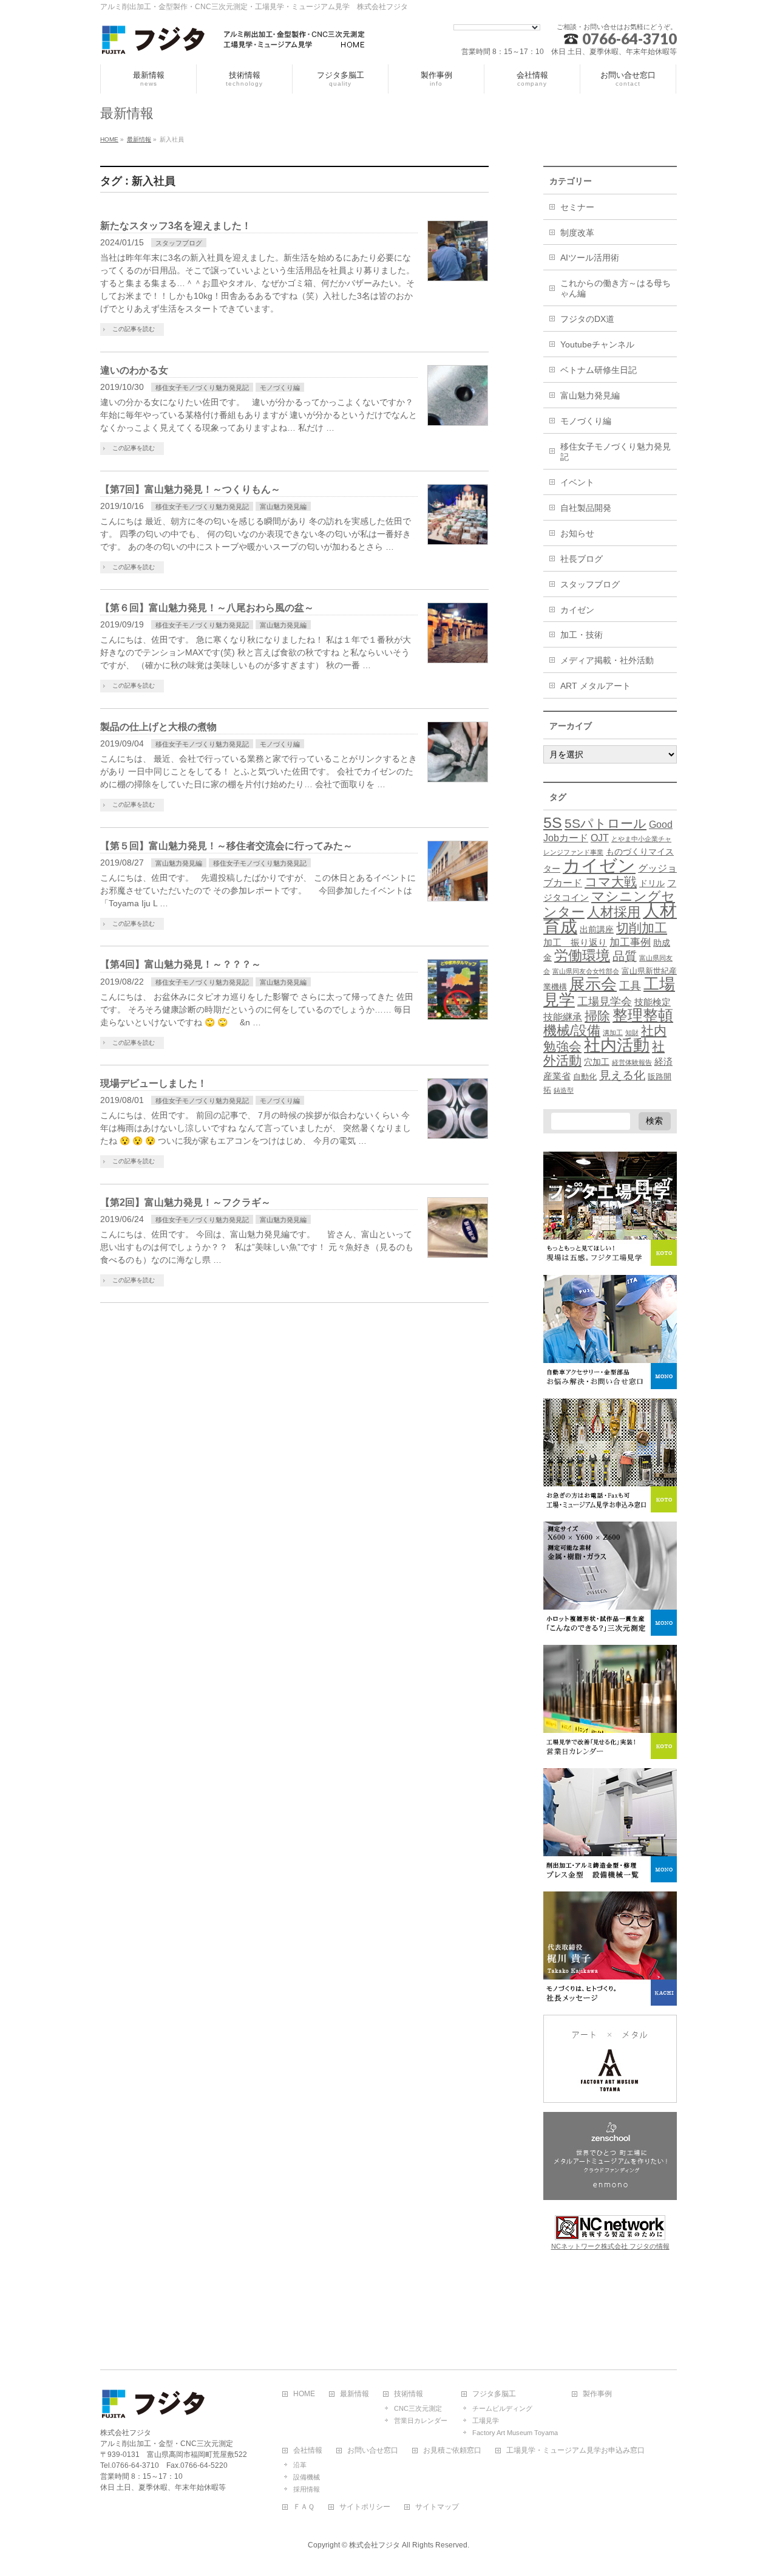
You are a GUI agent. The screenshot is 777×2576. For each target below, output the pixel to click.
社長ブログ (582, 559)
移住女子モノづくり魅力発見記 (202, 388)
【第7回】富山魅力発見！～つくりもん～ (190, 489)
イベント (577, 482)
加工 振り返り (575, 943)
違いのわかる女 (134, 370)
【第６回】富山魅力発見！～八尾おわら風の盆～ (207, 608)
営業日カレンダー (421, 2421)
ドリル (652, 883)
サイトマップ (437, 2507)
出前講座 (597, 929)
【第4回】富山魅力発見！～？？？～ (181, 964)
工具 (630, 986)
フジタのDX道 (587, 319)
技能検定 (653, 1002)
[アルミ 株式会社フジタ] (234, 42)
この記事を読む (134, 329)
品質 (625, 956)
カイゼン (577, 610)
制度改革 (577, 233)
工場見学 (486, 2421)
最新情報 (355, 2394)
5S (553, 822)
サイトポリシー (365, 2507)
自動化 (585, 1077)
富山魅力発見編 (283, 507)
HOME (304, 2394)
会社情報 (308, 2451)
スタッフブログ (179, 243)
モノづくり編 (280, 388)
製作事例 (597, 2394)
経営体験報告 (632, 1062)
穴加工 (597, 1062)
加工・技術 (582, 635)
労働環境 (582, 955)
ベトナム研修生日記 (599, 370)
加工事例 (630, 942)
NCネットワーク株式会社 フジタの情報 (610, 2246)
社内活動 (617, 1045)
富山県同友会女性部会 (586, 971)
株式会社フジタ (375, 2545)
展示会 (593, 984)
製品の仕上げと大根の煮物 (158, 727)
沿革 (300, 2465)
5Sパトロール (606, 823)
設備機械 (307, 2477)
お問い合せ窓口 (373, 2451)
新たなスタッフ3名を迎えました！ (176, 226)
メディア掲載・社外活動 (607, 660)
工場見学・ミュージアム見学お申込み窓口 (575, 2451)
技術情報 (409, 2394)
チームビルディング (502, 2408)
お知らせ (577, 533)
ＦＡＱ (304, 2507)
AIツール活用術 (590, 258)
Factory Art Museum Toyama (515, 2433)
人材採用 (614, 912)
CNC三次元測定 (418, 2408)
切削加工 (642, 928)
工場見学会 (605, 1001)
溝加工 (613, 1033)
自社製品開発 (586, 508)
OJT (600, 838)
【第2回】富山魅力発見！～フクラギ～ (185, 1202)
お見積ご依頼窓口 (452, 2451)
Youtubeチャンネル (597, 344)
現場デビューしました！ (154, 1083)
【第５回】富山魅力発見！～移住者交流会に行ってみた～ (226, 846)
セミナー (577, 207)
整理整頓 (643, 1015)
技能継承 (563, 1017)
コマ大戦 (611, 882)
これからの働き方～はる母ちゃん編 (616, 288)
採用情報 (307, 2489)
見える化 (622, 1075)
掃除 (597, 1016)
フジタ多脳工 (494, 2394)
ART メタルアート (595, 686)
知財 (632, 1033)
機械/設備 (572, 1030)
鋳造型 (564, 1090)
